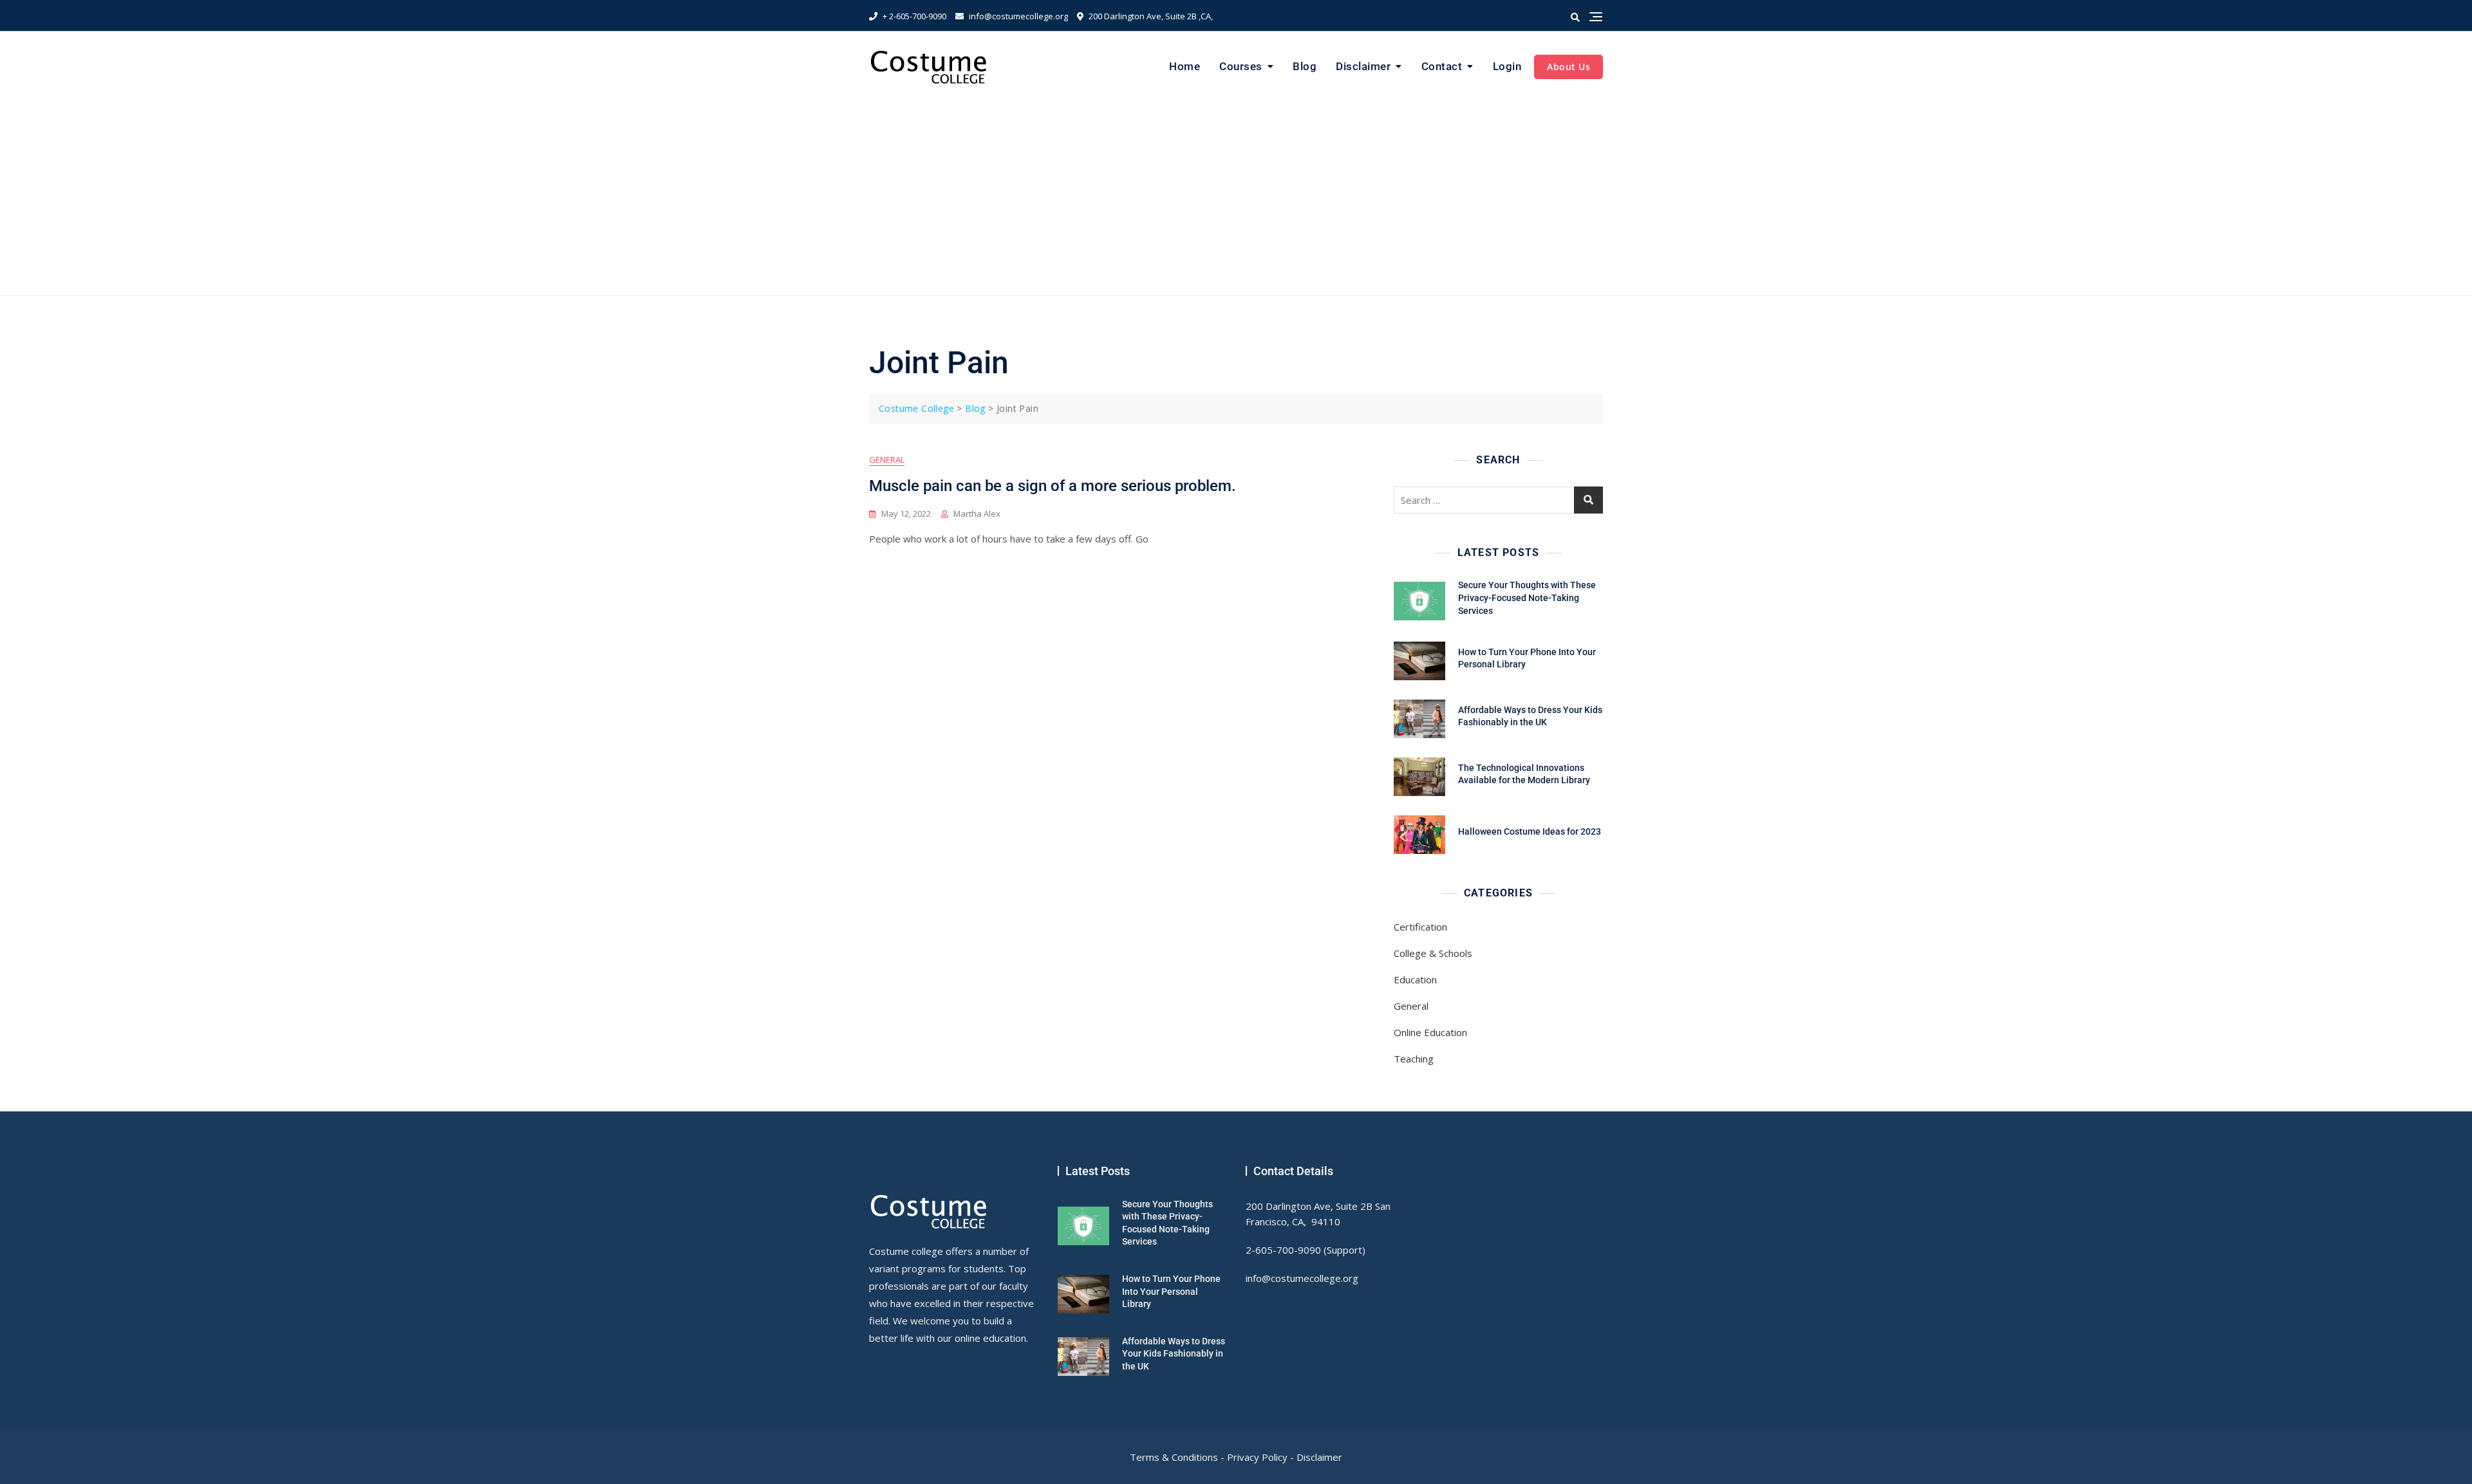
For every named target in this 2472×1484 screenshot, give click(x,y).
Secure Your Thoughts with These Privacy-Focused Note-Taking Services (1527, 598)
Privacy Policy (1257, 1457)
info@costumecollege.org (1017, 16)
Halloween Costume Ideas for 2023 (1530, 831)
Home (1184, 66)
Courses (1241, 66)
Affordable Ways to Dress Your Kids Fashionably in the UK (1174, 1354)
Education (1415, 979)
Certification (1420, 927)
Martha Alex (977, 514)
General (887, 459)
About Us (1568, 67)
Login (1507, 66)
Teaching (1414, 1059)
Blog (1305, 66)
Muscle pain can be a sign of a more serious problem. (1053, 486)
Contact (1442, 66)
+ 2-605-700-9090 (913, 16)
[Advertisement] (1236, 199)
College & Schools (1433, 953)
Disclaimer (1363, 66)
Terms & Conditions (1174, 1457)
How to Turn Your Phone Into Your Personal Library (1171, 1291)
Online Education (1430, 1032)
